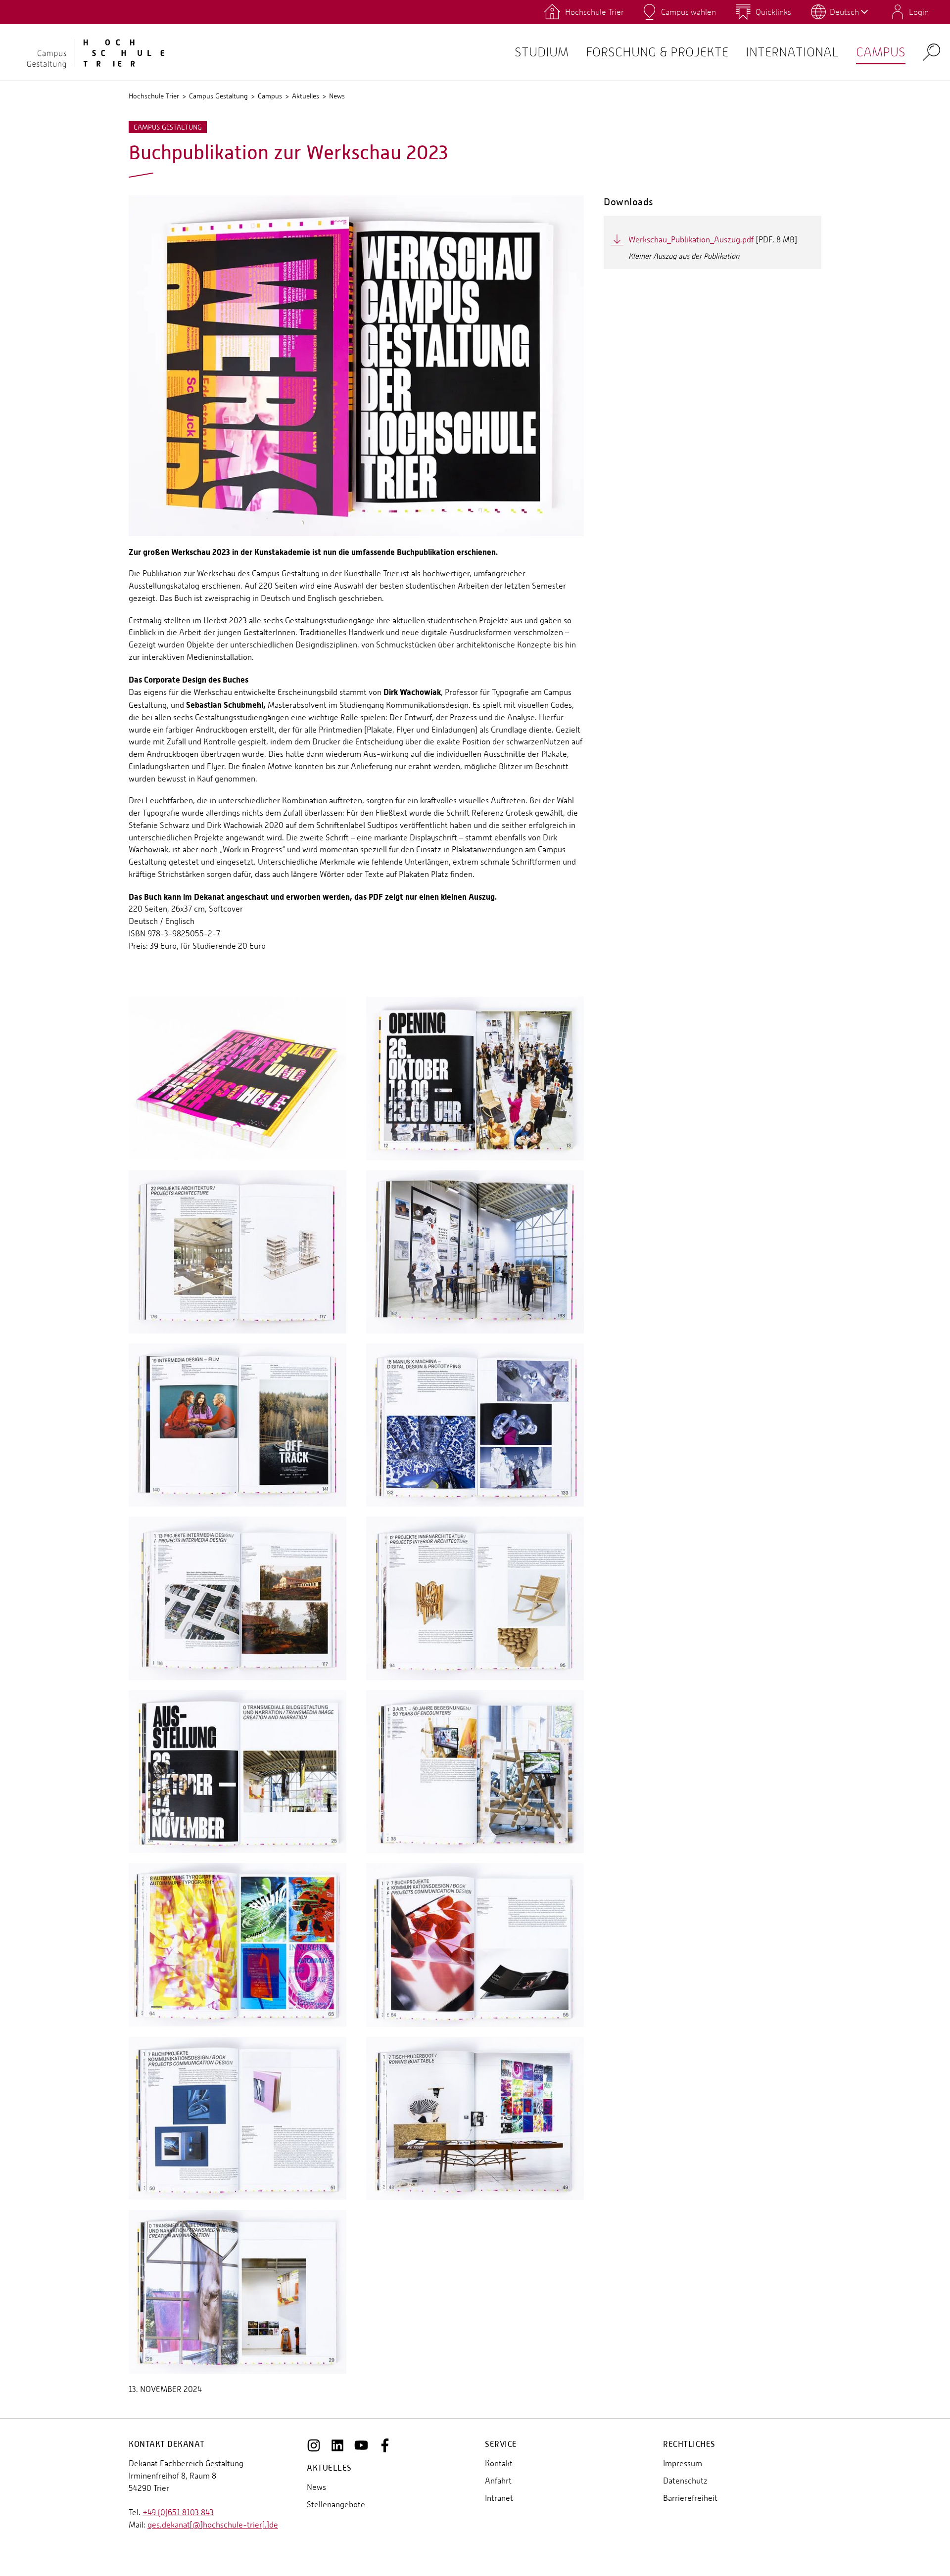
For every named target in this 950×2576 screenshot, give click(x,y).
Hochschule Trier (154, 96)
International (792, 52)
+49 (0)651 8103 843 (178, 2512)
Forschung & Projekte (657, 52)
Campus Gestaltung (218, 96)
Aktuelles (306, 96)
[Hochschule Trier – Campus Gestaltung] (89, 52)
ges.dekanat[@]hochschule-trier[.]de (213, 2525)
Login (919, 12)
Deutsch (844, 12)
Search (931, 52)
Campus (881, 52)
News (337, 96)
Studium (542, 52)
